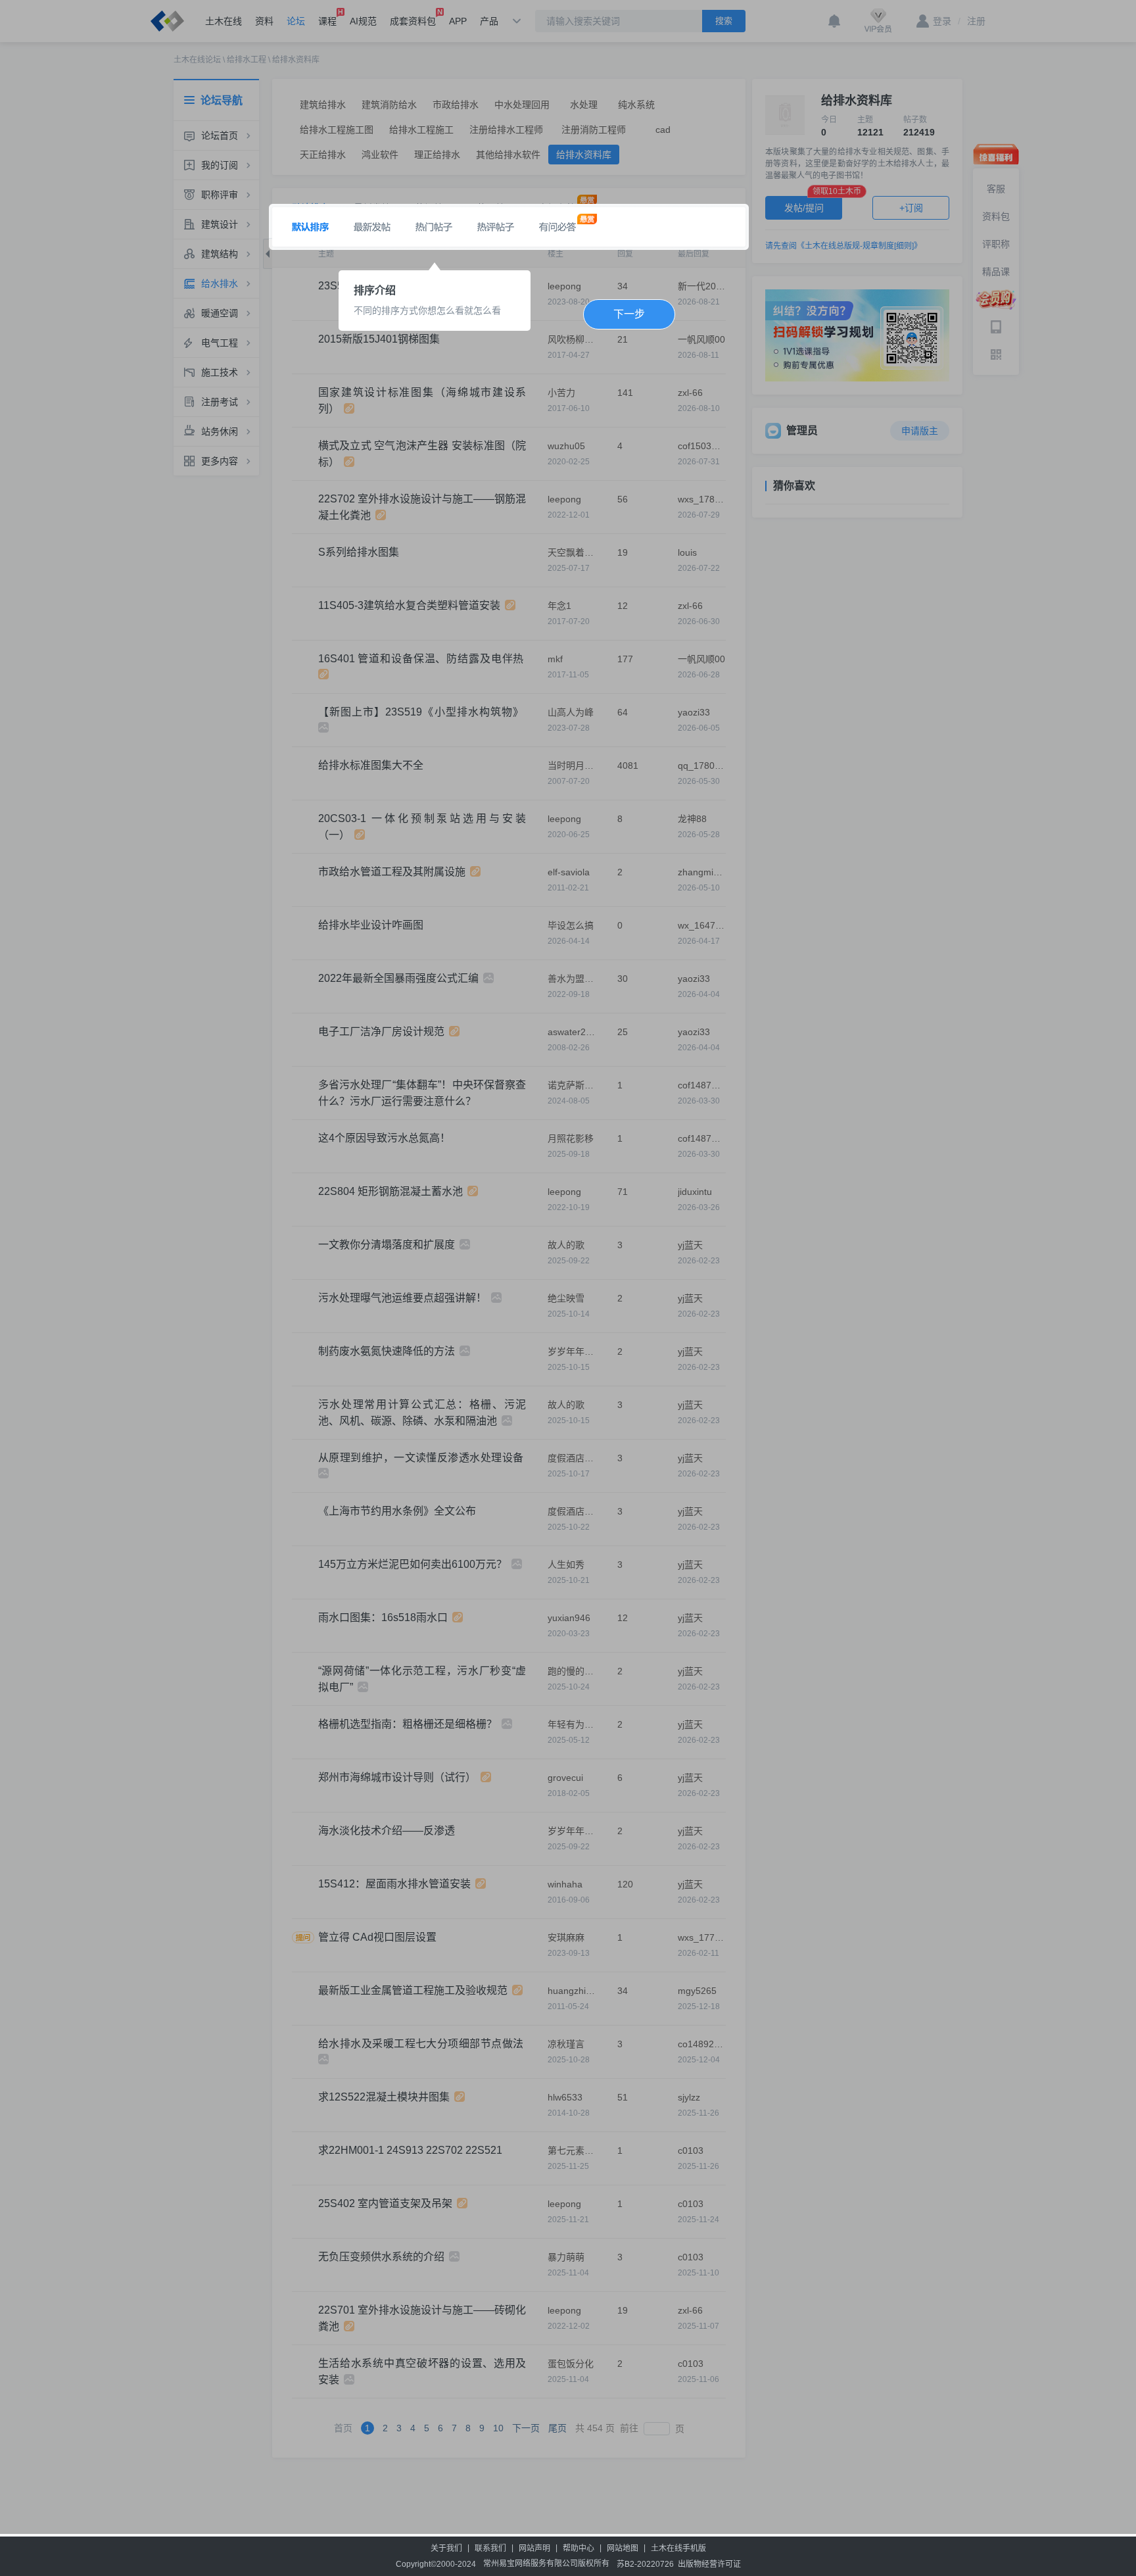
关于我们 (446, 2548)
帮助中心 (579, 2548)
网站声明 (534, 2548)
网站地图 (623, 2548)
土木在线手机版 (678, 2548)
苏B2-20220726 (645, 2564)
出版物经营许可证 (709, 2564)
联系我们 (490, 2548)
